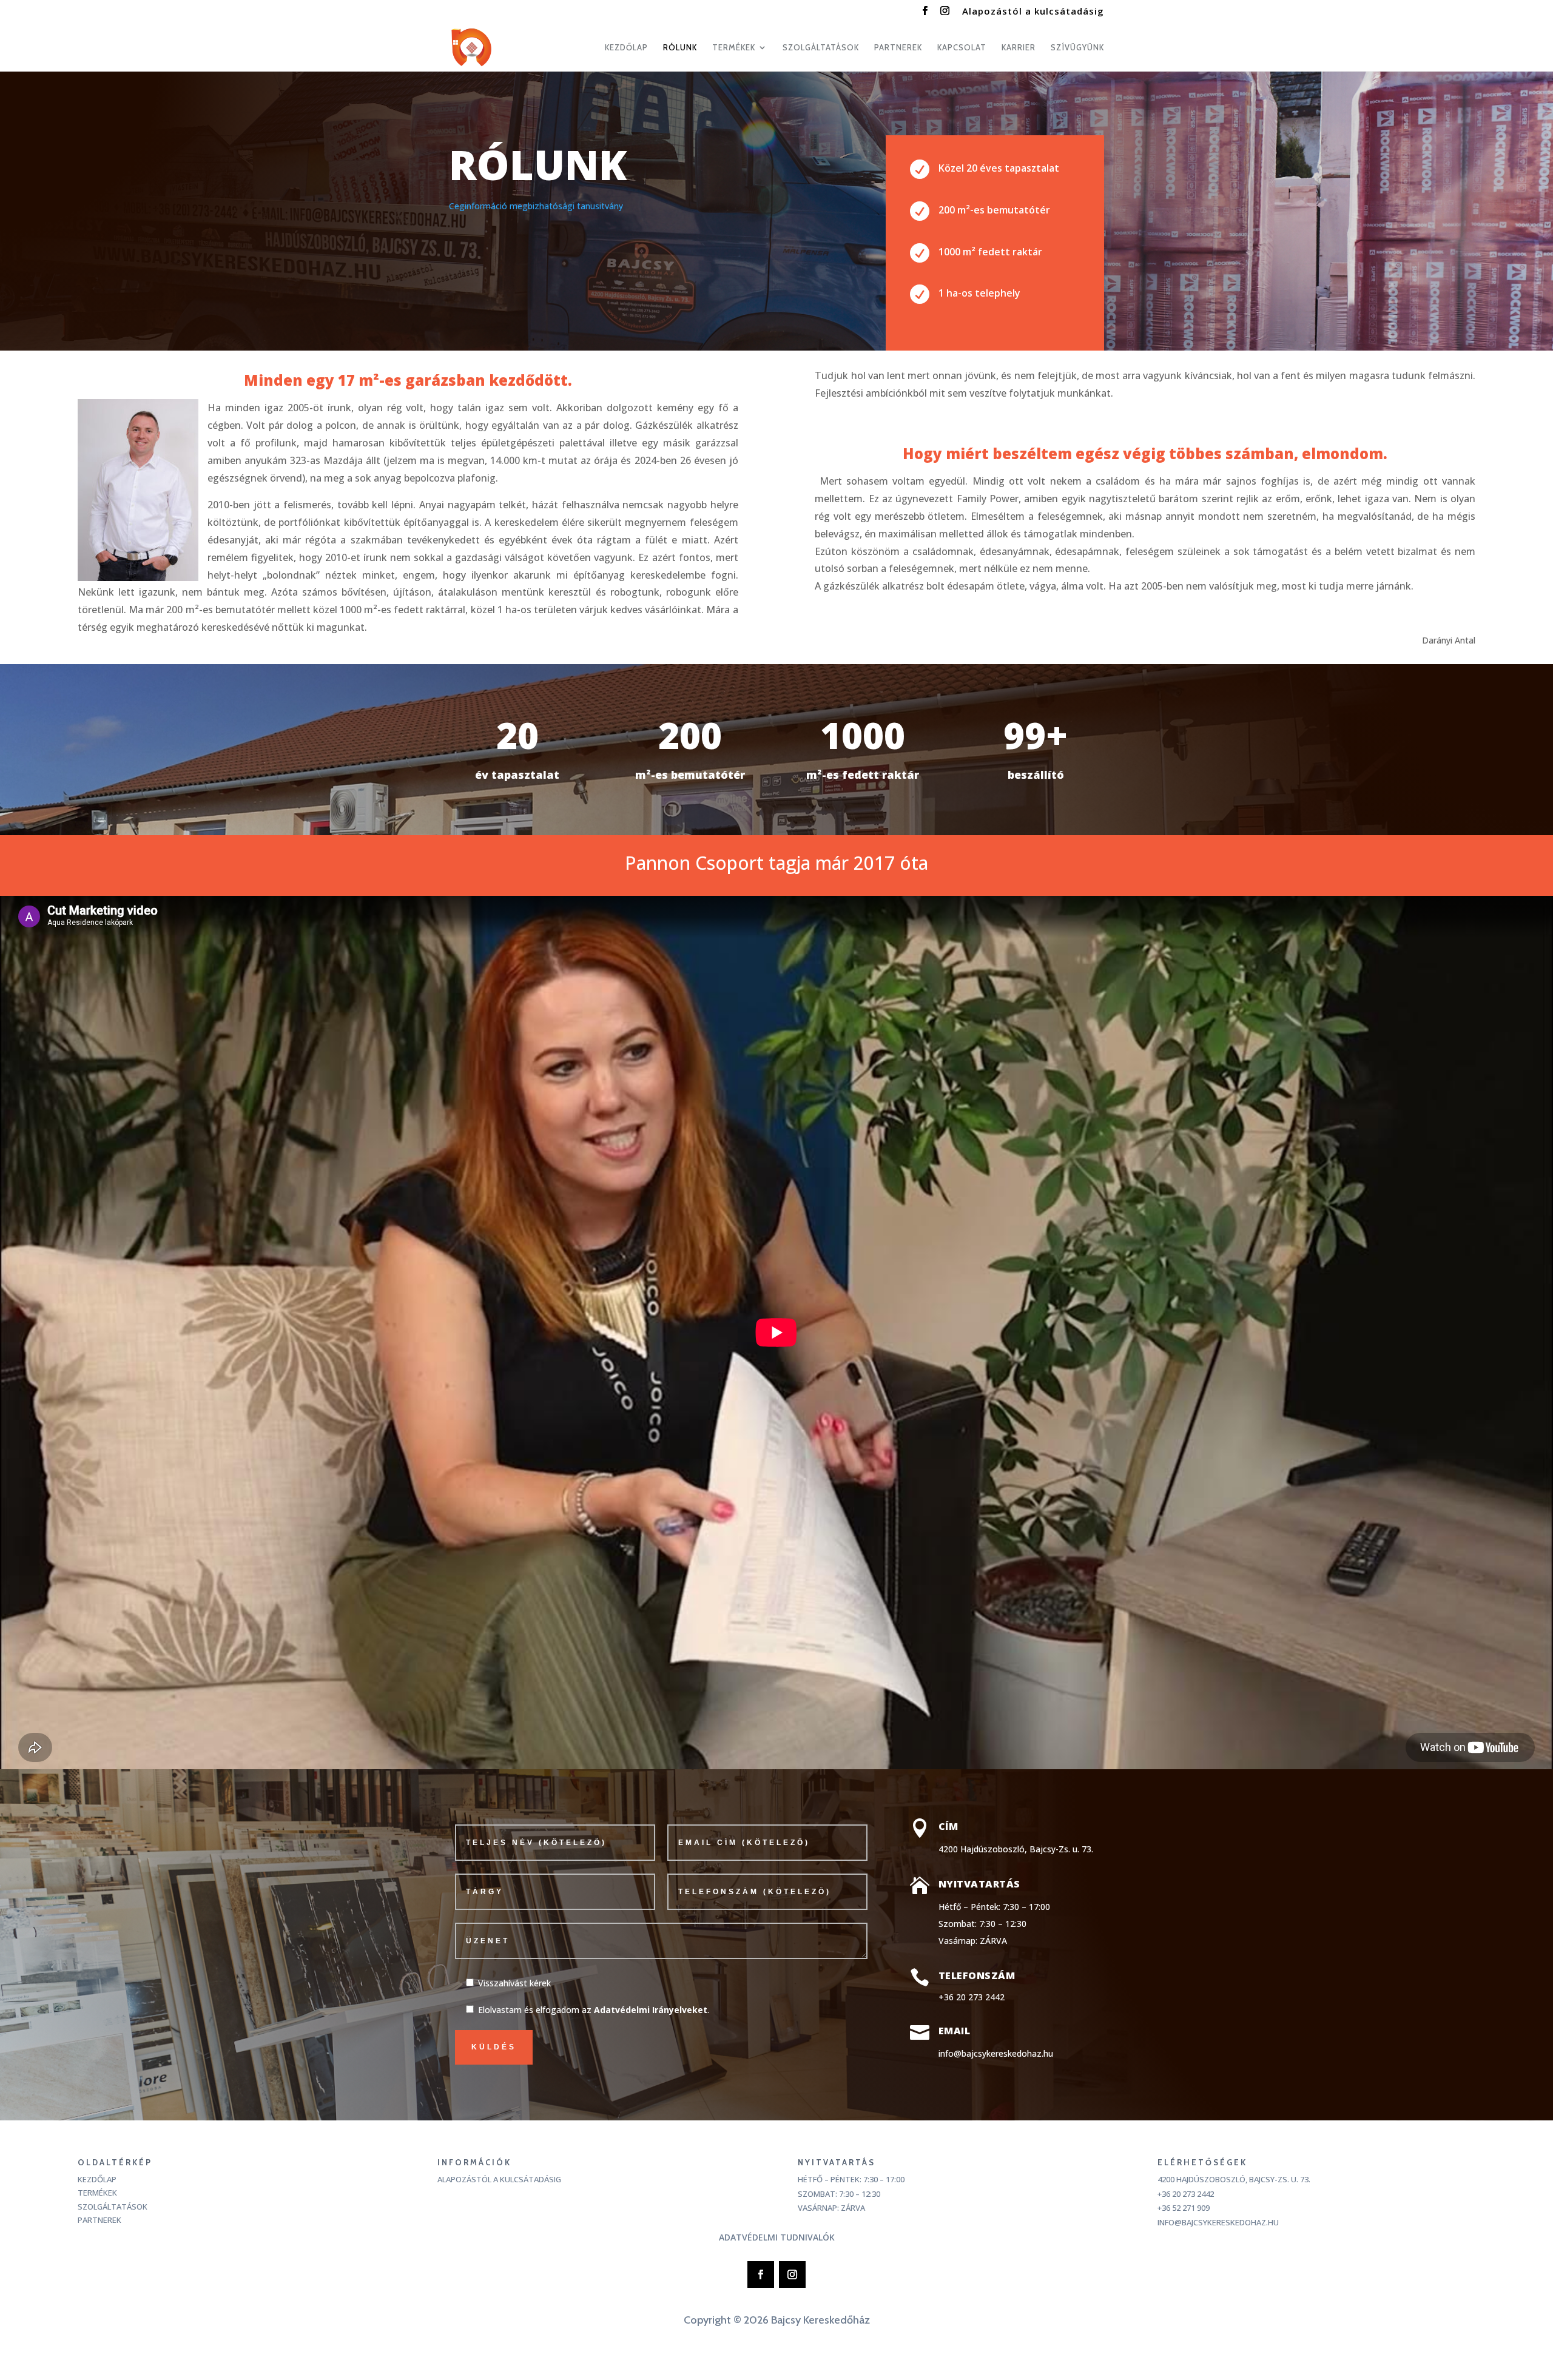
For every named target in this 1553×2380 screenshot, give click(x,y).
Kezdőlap (626, 48)
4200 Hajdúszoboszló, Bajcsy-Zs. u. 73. (1234, 2179)
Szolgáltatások (821, 48)
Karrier (1019, 48)
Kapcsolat (962, 48)
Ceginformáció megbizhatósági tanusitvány (536, 206)
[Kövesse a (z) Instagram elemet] (792, 2274)
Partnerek (898, 48)
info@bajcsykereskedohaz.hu (996, 2053)
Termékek (97, 2194)
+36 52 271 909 (1184, 2208)
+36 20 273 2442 (972, 1997)
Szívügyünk (1077, 48)
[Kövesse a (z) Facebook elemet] (761, 2274)
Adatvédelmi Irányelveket (651, 2010)
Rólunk (680, 48)
